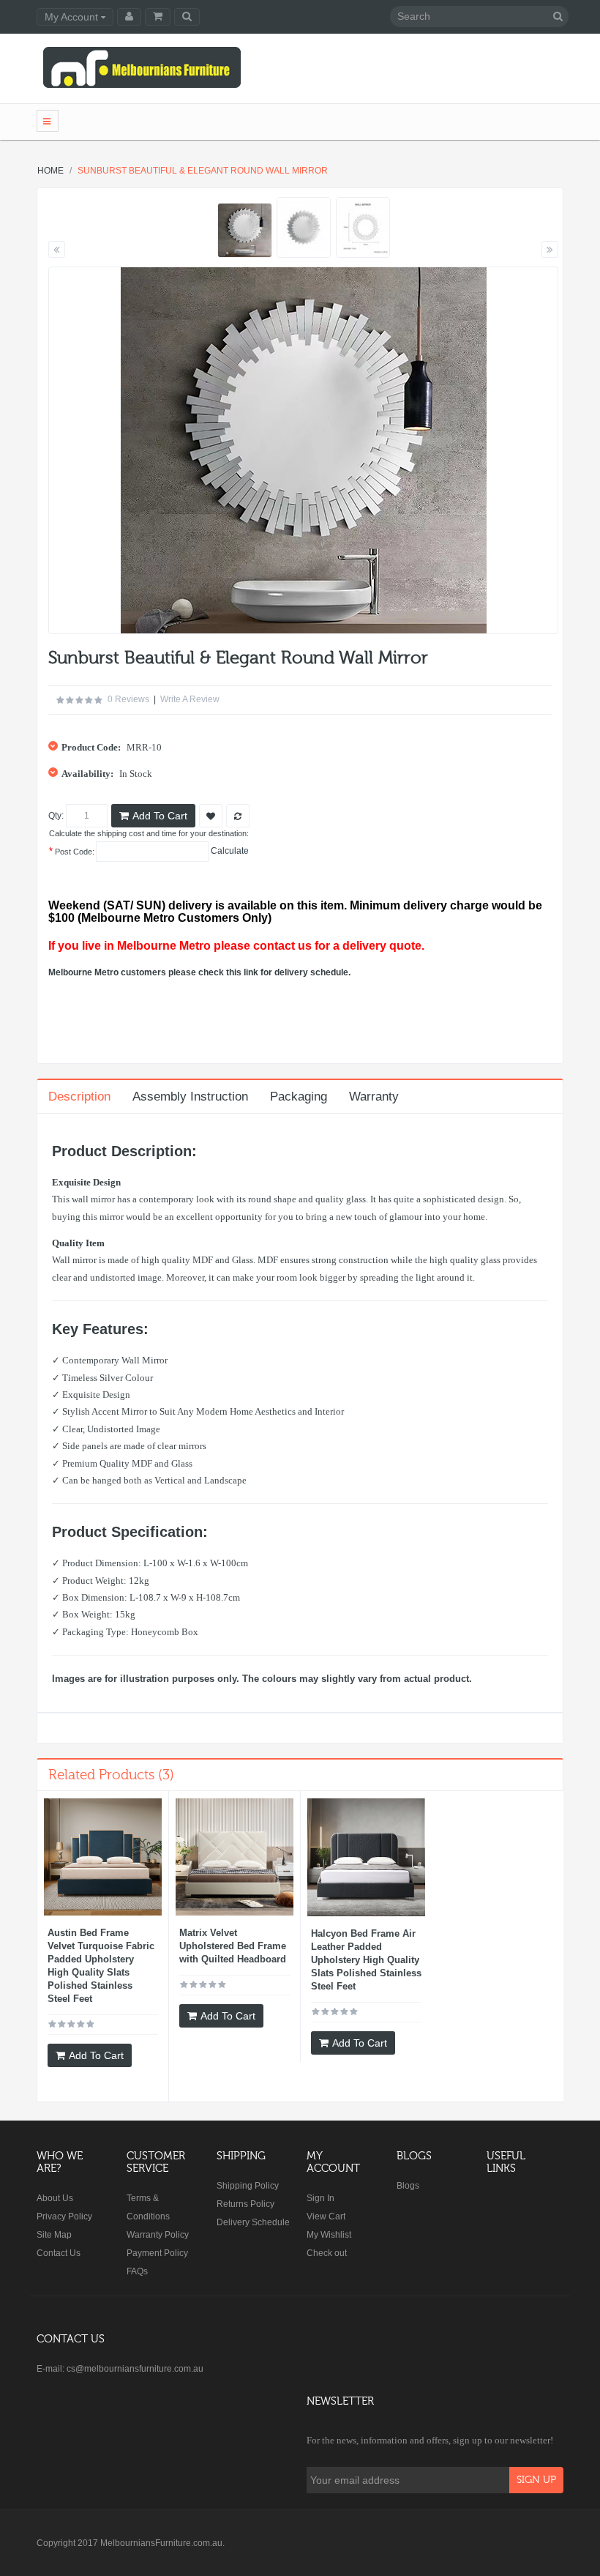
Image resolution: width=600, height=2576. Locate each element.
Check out (327, 2253)
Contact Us (59, 2253)
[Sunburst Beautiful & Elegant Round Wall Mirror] (245, 230)
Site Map (54, 2235)
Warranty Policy (158, 2235)
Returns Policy (245, 2204)
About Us (55, 2198)
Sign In (320, 2198)
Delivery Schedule (253, 2222)
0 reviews (128, 699)
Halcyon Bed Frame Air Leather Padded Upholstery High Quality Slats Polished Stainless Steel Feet (366, 1960)
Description (79, 1097)
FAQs (137, 2271)
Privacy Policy (64, 2216)
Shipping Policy (248, 2186)
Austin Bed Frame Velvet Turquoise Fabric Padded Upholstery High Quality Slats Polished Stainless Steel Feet (101, 1966)
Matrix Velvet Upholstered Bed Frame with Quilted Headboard (233, 1946)
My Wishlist (329, 2235)
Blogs (408, 2186)
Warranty (374, 1097)
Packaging (299, 1097)
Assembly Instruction (190, 1097)
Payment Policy (157, 2253)
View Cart (326, 2216)
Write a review (190, 699)
